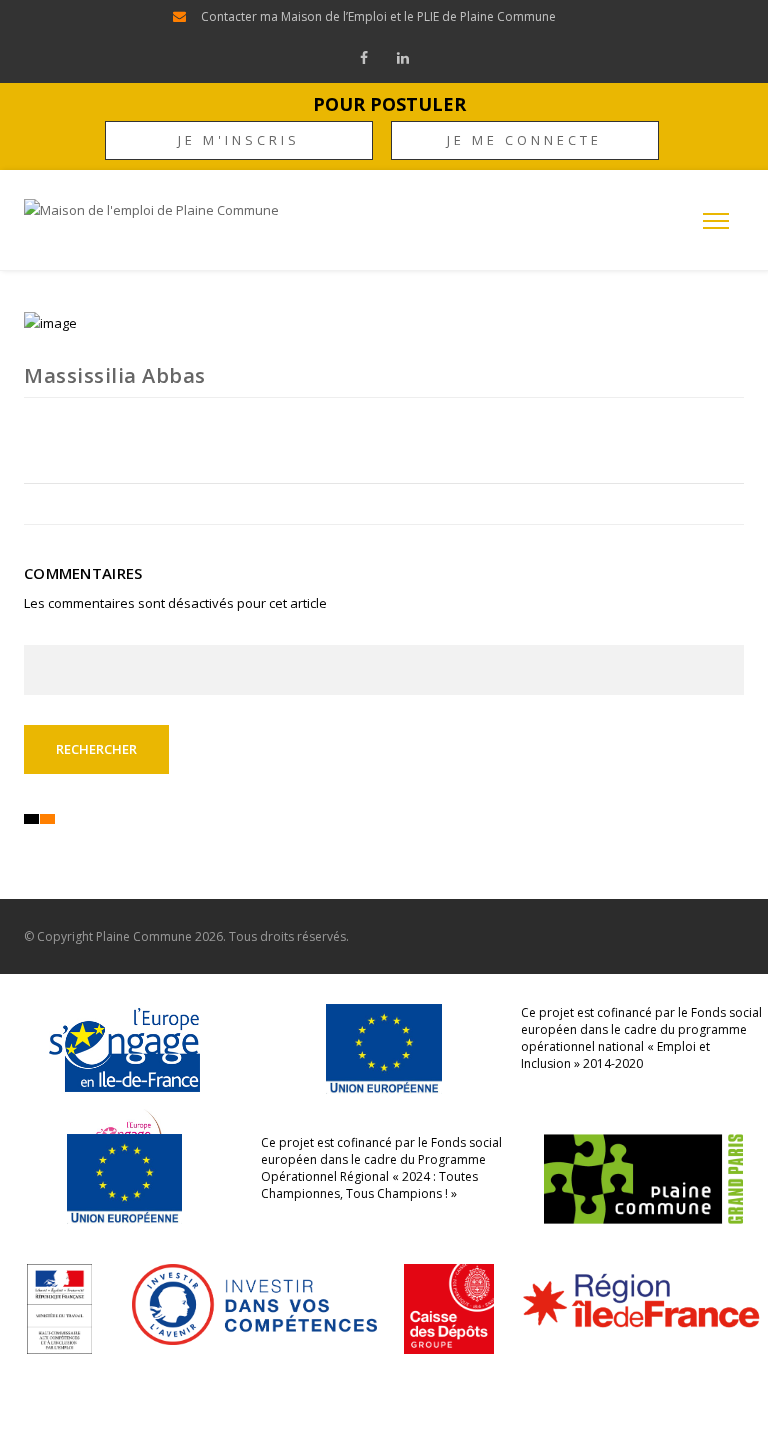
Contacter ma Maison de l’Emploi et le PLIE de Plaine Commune (378, 16)
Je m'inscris (239, 140)
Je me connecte (524, 140)
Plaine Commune (144, 936)
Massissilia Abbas (115, 375)
